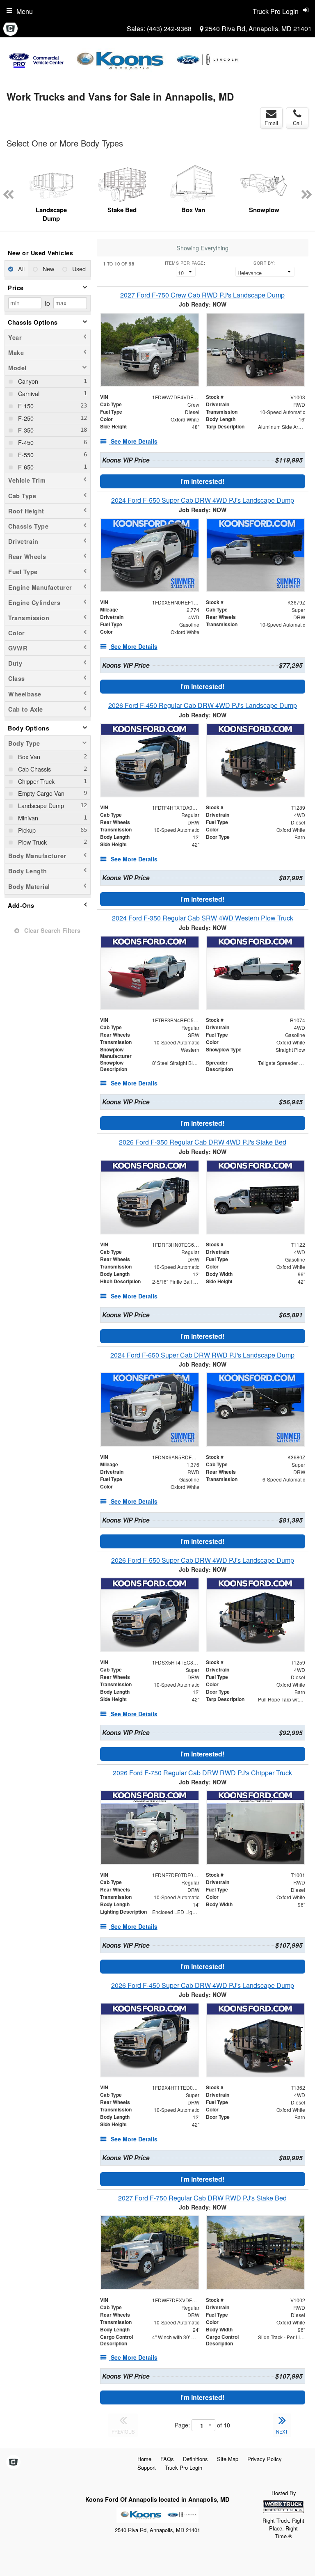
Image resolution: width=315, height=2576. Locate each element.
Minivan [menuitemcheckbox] (27, 818)
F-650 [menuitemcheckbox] (25, 467)
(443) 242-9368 (169, 29)
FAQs (167, 2459)
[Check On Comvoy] (10, 29)
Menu (25, 11)
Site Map (228, 2459)
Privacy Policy (265, 2459)
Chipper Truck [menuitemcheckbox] (35, 781)
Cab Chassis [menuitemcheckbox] (34, 769)
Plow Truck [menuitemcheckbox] (32, 842)
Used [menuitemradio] (78, 269)
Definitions (195, 2459)
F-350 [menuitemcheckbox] (25, 430)
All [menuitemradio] (21, 269)
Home (144, 2459)
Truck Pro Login (184, 2467)
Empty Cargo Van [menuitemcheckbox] (40, 793)
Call (297, 123)
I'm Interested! (202, 481)
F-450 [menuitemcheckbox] (25, 442)
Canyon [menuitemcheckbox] (27, 381)
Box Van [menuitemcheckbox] (28, 757)
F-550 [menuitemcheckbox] (25, 455)
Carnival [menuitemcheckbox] (28, 393)
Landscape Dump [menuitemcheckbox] (40, 805)
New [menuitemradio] (48, 269)
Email (271, 123)
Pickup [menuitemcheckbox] (26, 830)
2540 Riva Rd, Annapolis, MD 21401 (258, 29)
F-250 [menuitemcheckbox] (25, 418)
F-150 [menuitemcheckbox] (25, 406)
